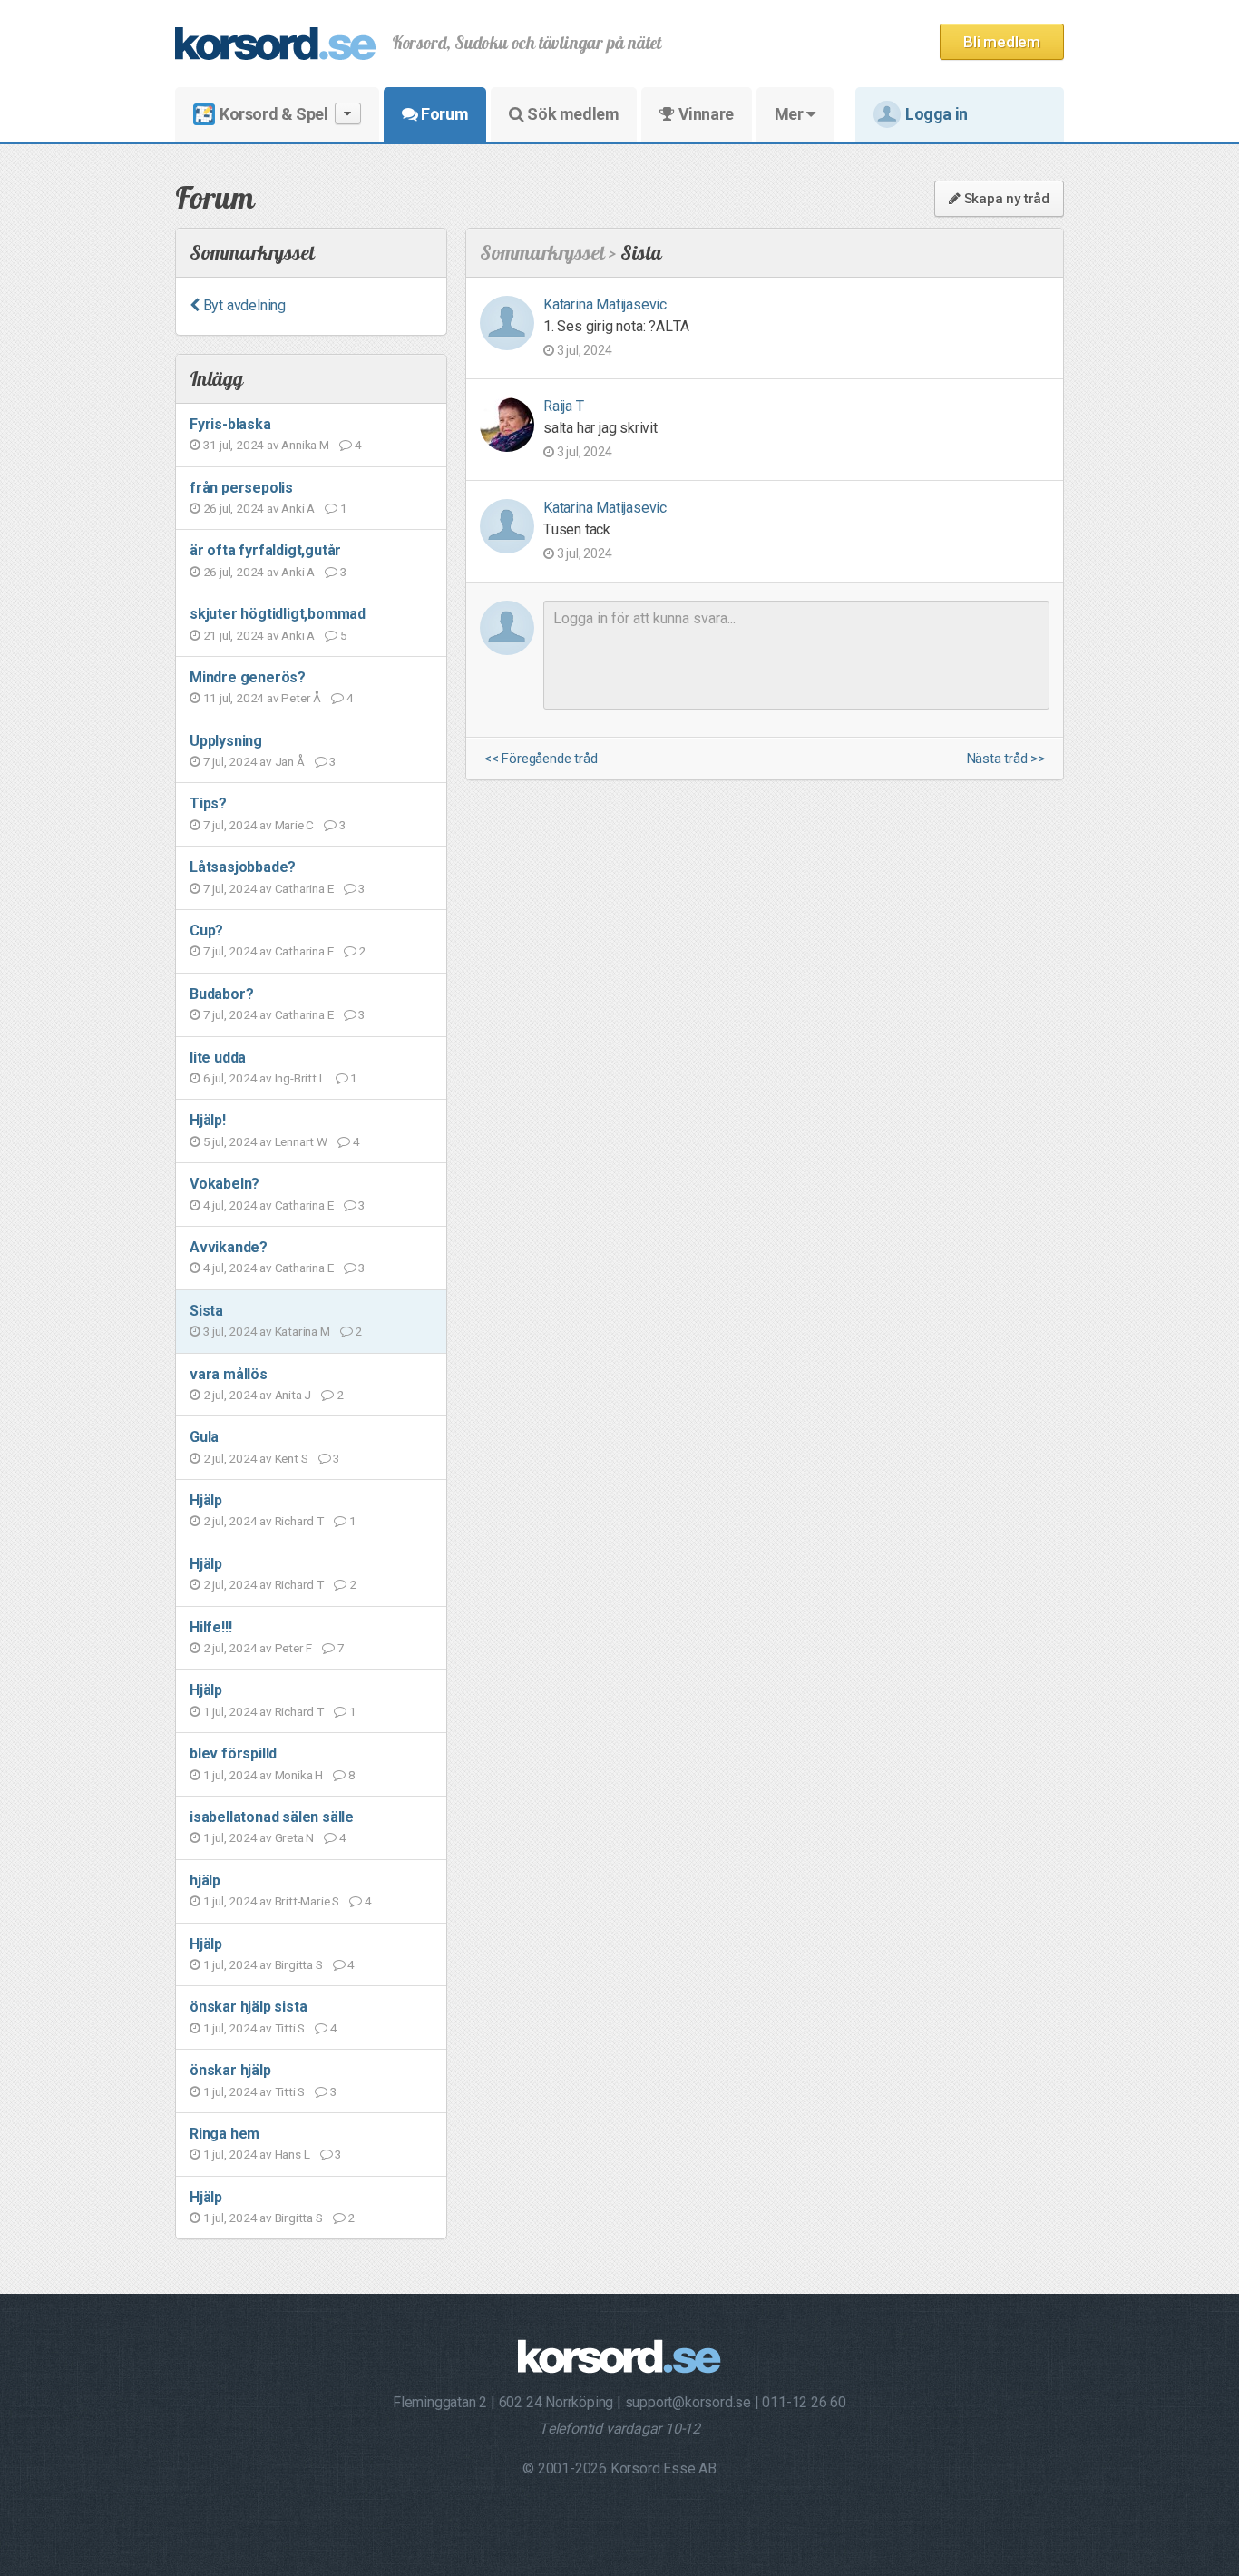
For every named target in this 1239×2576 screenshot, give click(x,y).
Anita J (293, 1395)
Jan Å (290, 761)
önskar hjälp (230, 2070)
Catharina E (304, 888)
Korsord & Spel (273, 114)
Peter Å (301, 698)
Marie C (295, 825)
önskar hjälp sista (248, 2007)
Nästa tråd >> (1006, 759)
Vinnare (704, 114)
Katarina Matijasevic (605, 304)
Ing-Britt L (300, 1078)
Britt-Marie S (307, 1901)
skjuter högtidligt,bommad (278, 614)
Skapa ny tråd (1005, 199)
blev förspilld (233, 1753)
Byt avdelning (243, 305)
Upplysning (226, 741)
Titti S (290, 2028)
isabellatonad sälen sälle (272, 1817)
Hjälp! (208, 1120)
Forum (444, 114)
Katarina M (302, 1331)
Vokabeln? (224, 1184)
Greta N (295, 1837)
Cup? (206, 930)
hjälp (205, 1881)
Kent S (292, 1458)
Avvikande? (229, 1247)
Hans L (293, 2154)
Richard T (299, 1521)
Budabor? (221, 994)
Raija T (564, 406)
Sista (206, 1311)
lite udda (218, 1058)
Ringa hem (224, 2134)
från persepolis (241, 488)
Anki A (298, 508)
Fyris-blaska (230, 424)
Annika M (305, 445)
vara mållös (229, 1374)
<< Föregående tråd (541, 759)
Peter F (294, 1648)
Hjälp (206, 1500)
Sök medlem (572, 114)
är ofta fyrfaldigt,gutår (265, 550)
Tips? (208, 803)
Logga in (937, 114)
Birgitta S (299, 1964)
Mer (790, 114)
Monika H (299, 1775)
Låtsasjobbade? (243, 867)
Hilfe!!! (210, 1627)
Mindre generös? (248, 677)
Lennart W (301, 1141)
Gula (204, 1437)
